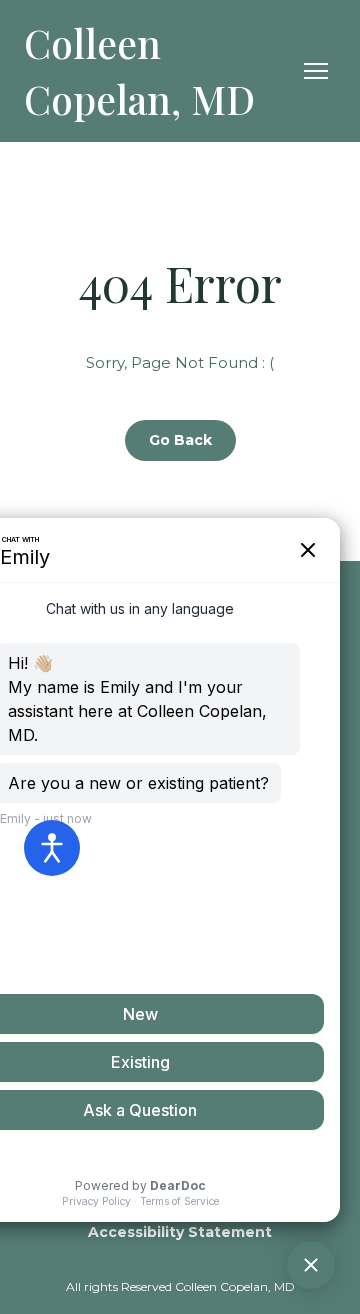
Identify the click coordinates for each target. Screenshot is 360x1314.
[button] (180, 440)
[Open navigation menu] (316, 71)
